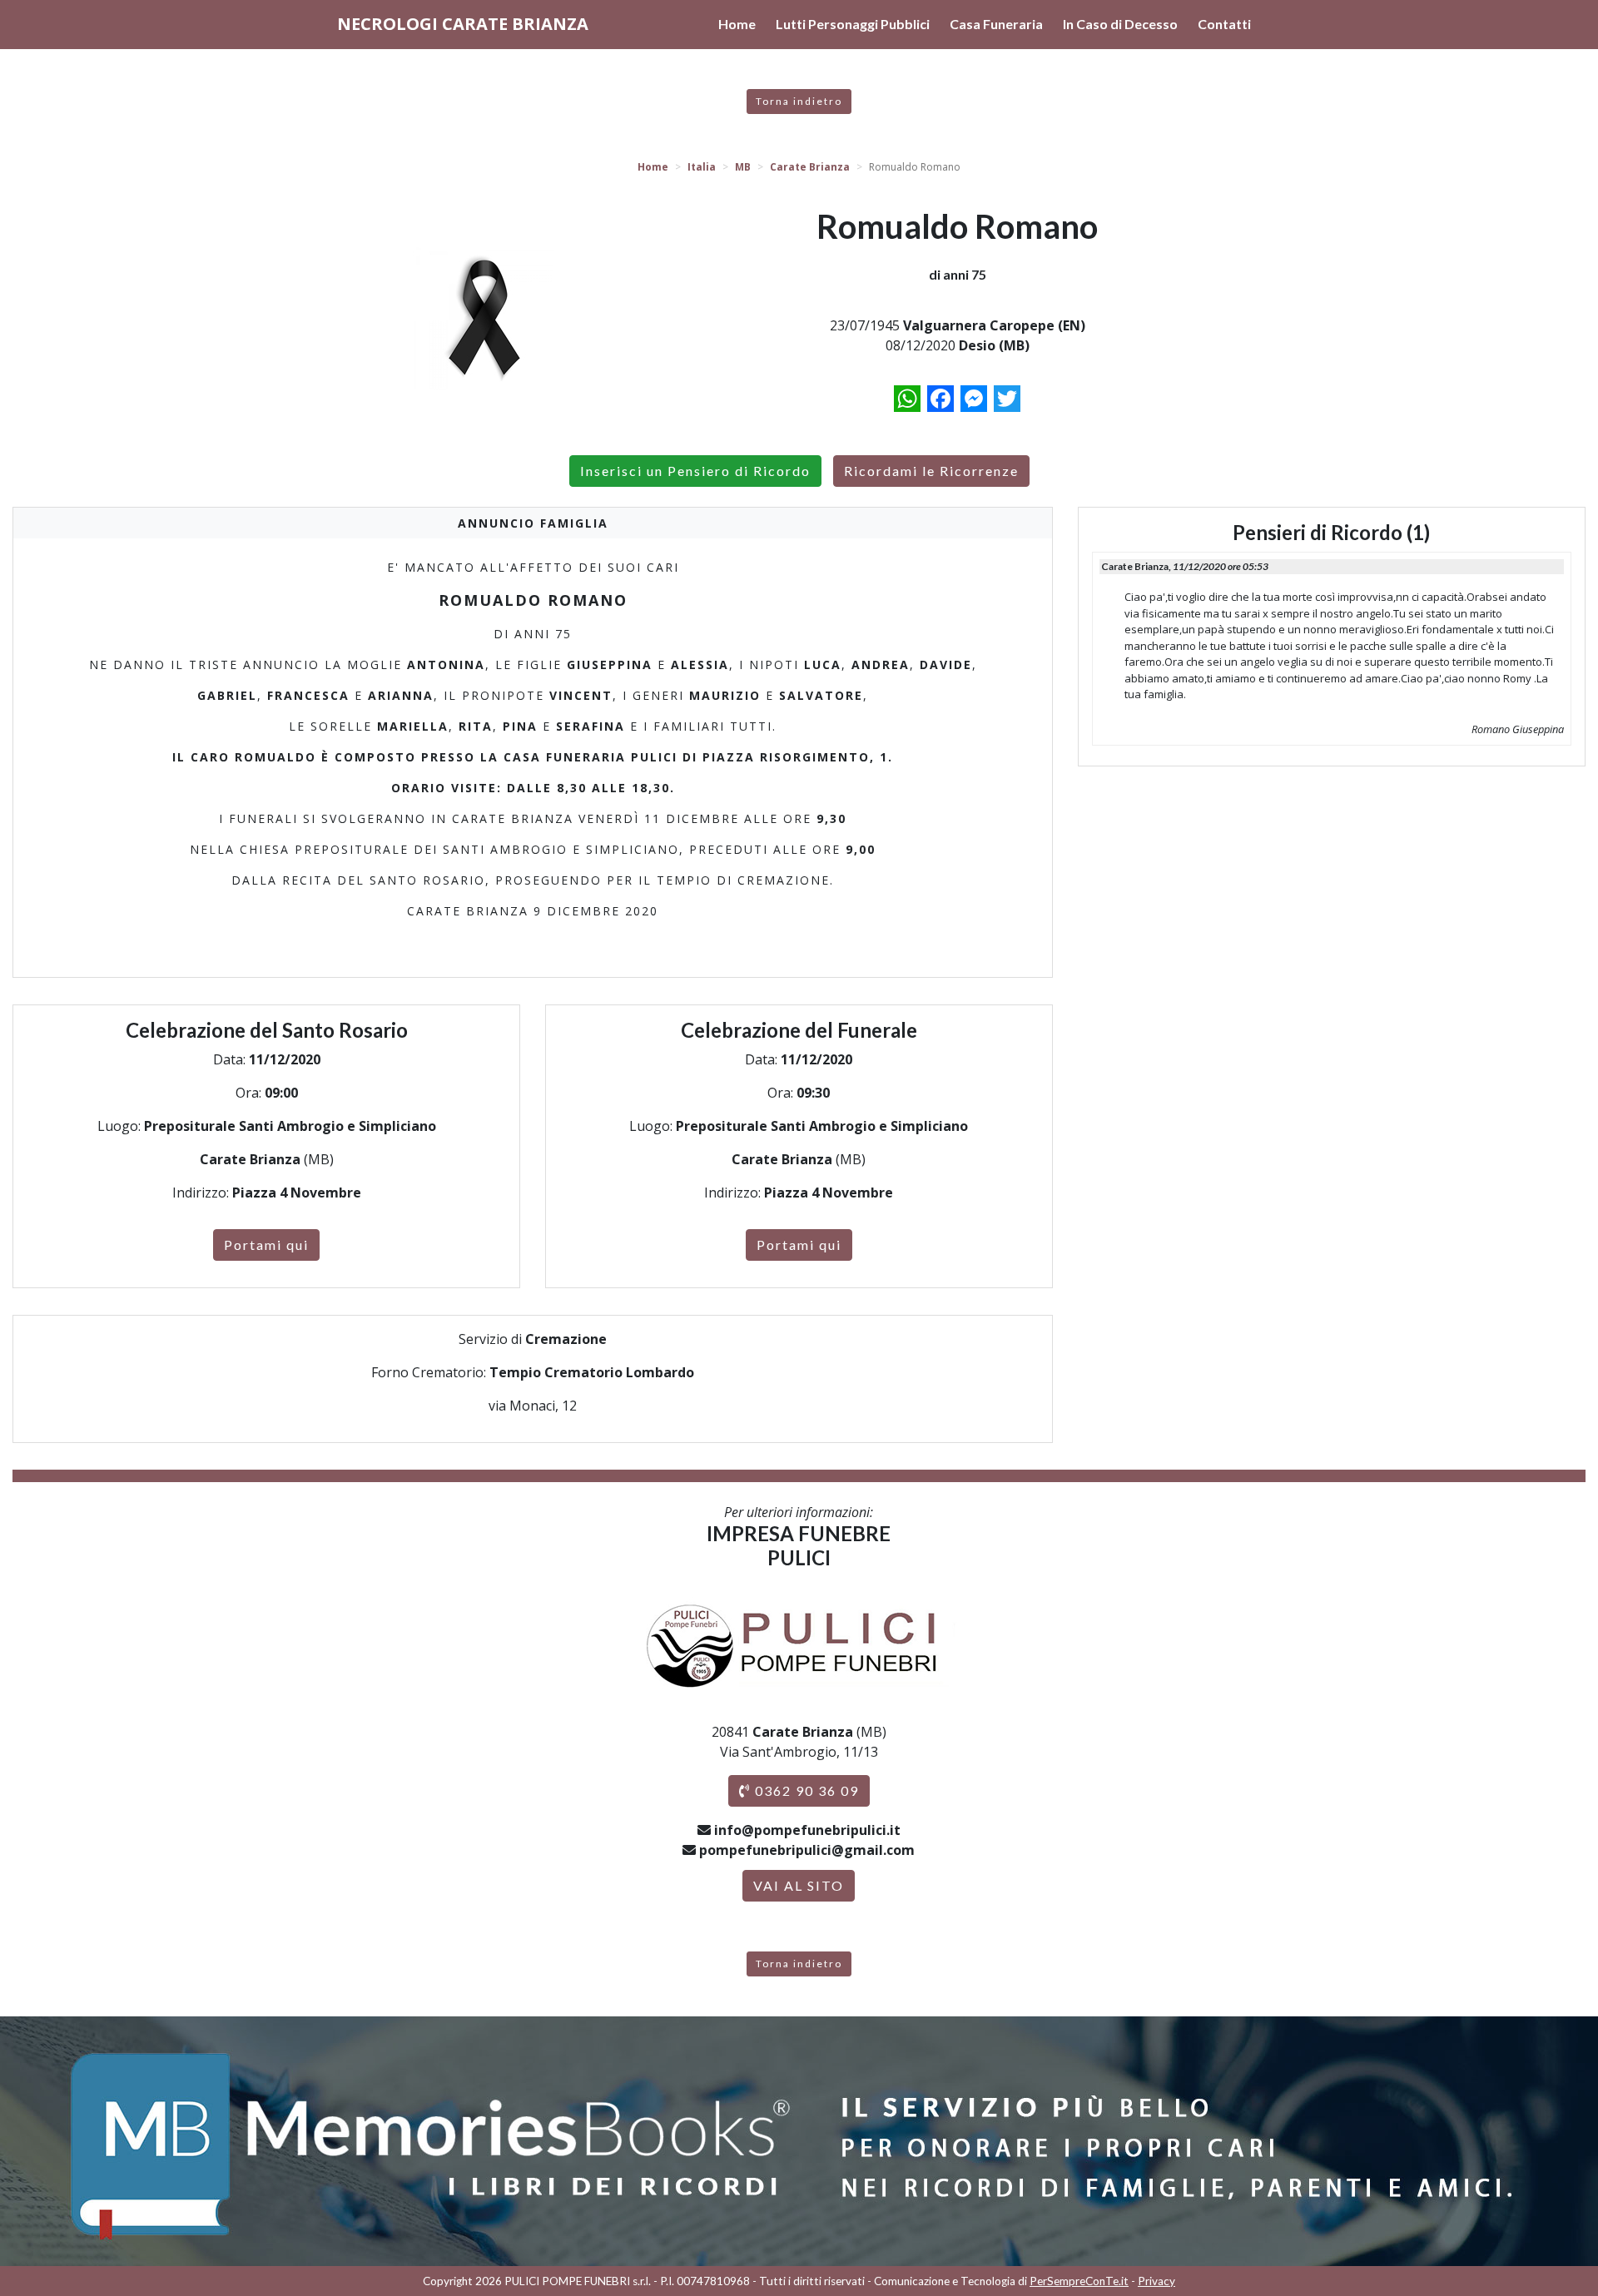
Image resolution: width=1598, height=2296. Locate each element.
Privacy (1156, 2281)
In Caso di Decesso (1120, 24)
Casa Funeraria (996, 24)
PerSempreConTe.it (1079, 2281)
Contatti (1224, 24)
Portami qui (266, 1245)
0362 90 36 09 (805, 1790)
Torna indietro (799, 101)
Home (737, 24)
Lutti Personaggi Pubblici (853, 24)
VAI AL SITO (799, 1885)
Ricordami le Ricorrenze (931, 471)
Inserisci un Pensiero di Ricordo (695, 471)
